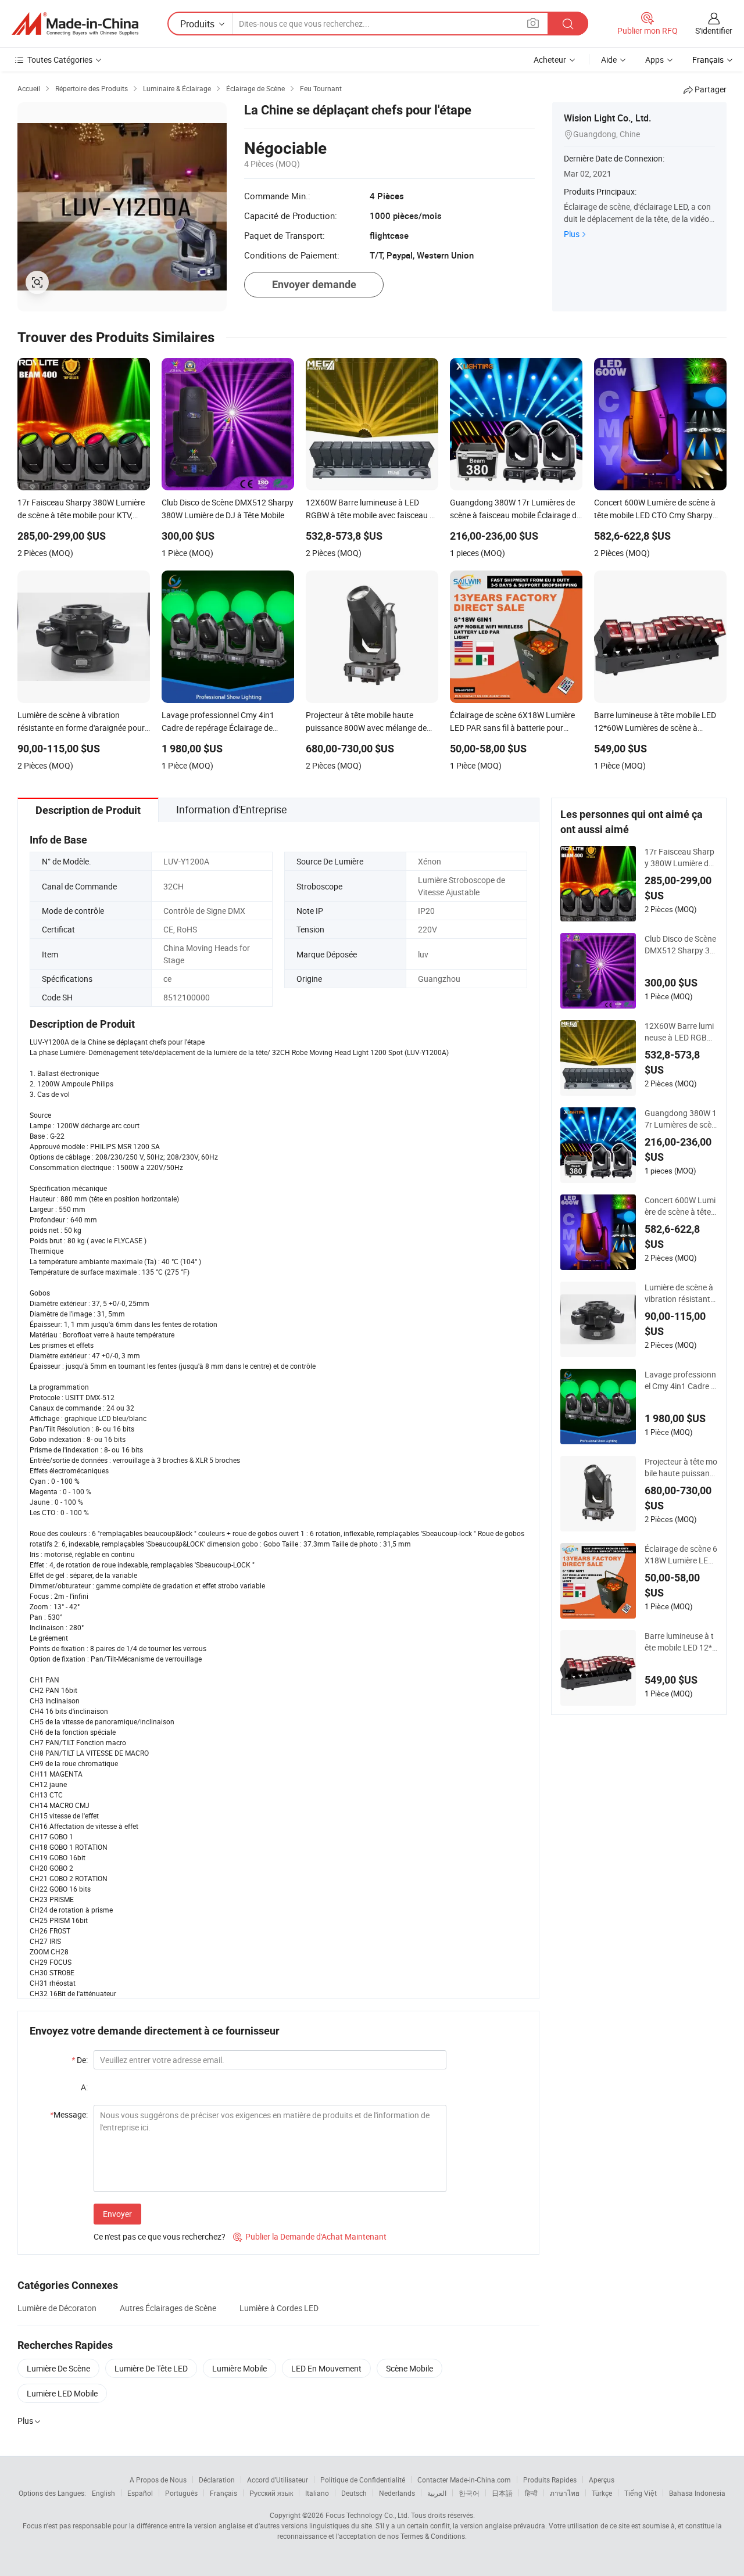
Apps (654, 60)
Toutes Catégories (60, 60)
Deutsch (354, 2493)
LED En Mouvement (326, 2368)
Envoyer (117, 2214)
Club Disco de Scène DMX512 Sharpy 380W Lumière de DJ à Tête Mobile (680, 945)
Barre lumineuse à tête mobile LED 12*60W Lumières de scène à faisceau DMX (681, 1642)
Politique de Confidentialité (363, 2480)
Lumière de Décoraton (57, 2308)
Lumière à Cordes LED (279, 2308)
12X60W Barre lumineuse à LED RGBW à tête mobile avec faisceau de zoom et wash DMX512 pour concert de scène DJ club (681, 1032)
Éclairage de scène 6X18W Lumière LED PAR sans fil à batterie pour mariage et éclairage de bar (681, 1555)
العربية (437, 2493)
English (103, 2493)
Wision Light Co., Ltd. (607, 118)
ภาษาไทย (565, 2493)
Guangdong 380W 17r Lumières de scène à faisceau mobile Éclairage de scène (681, 1119)
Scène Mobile (409, 2368)
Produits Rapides (550, 2480)
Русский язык (271, 2493)
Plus (572, 234)
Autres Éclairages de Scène (168, 2308)
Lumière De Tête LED (151, 2368)
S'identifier (714, 31)
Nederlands (397, 2493)
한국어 (469, 2493)
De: (80, 2060)
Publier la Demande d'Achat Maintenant (310, 2236)
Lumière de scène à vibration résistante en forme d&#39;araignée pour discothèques (681, 1293)
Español (140, 2493)
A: (84, 2087)
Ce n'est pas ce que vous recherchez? (160, 2236)
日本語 (502, 2493)
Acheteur (550, 60)
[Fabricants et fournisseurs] (75, 24)
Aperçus (602, 2480)
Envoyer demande (314, 284)
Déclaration (217, 2480)
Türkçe (602, 2493)
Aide (609, 60)
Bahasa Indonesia (697, 2493)
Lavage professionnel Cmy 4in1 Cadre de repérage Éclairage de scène (681, 1380)
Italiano (317, 2493)
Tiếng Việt (641, 2493)
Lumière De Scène (58, 2368)
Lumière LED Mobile (62, 2393)
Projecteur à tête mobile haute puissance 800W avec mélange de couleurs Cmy (681, 1468)
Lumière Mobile (239, 2368)
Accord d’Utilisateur (278, 2480)
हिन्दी (531, 2493)
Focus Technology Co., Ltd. (367, 2515)
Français (223, 2493)
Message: (69, 2114)
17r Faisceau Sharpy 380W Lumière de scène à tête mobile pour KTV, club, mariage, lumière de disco (680, 858)
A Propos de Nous (158, 2480)
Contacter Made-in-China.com (464, 2480)
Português (181, 2493)
